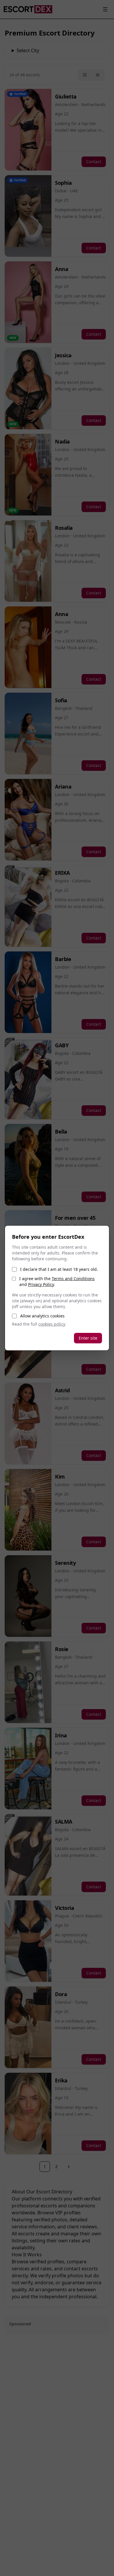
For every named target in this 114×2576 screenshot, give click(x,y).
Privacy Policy (41, 1284)
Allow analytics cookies (42, 1316)
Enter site (88, 1338)
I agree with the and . (57, 1281)
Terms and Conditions (73, 1279)
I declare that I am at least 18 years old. (59, 1269)
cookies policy (52, 1324)
